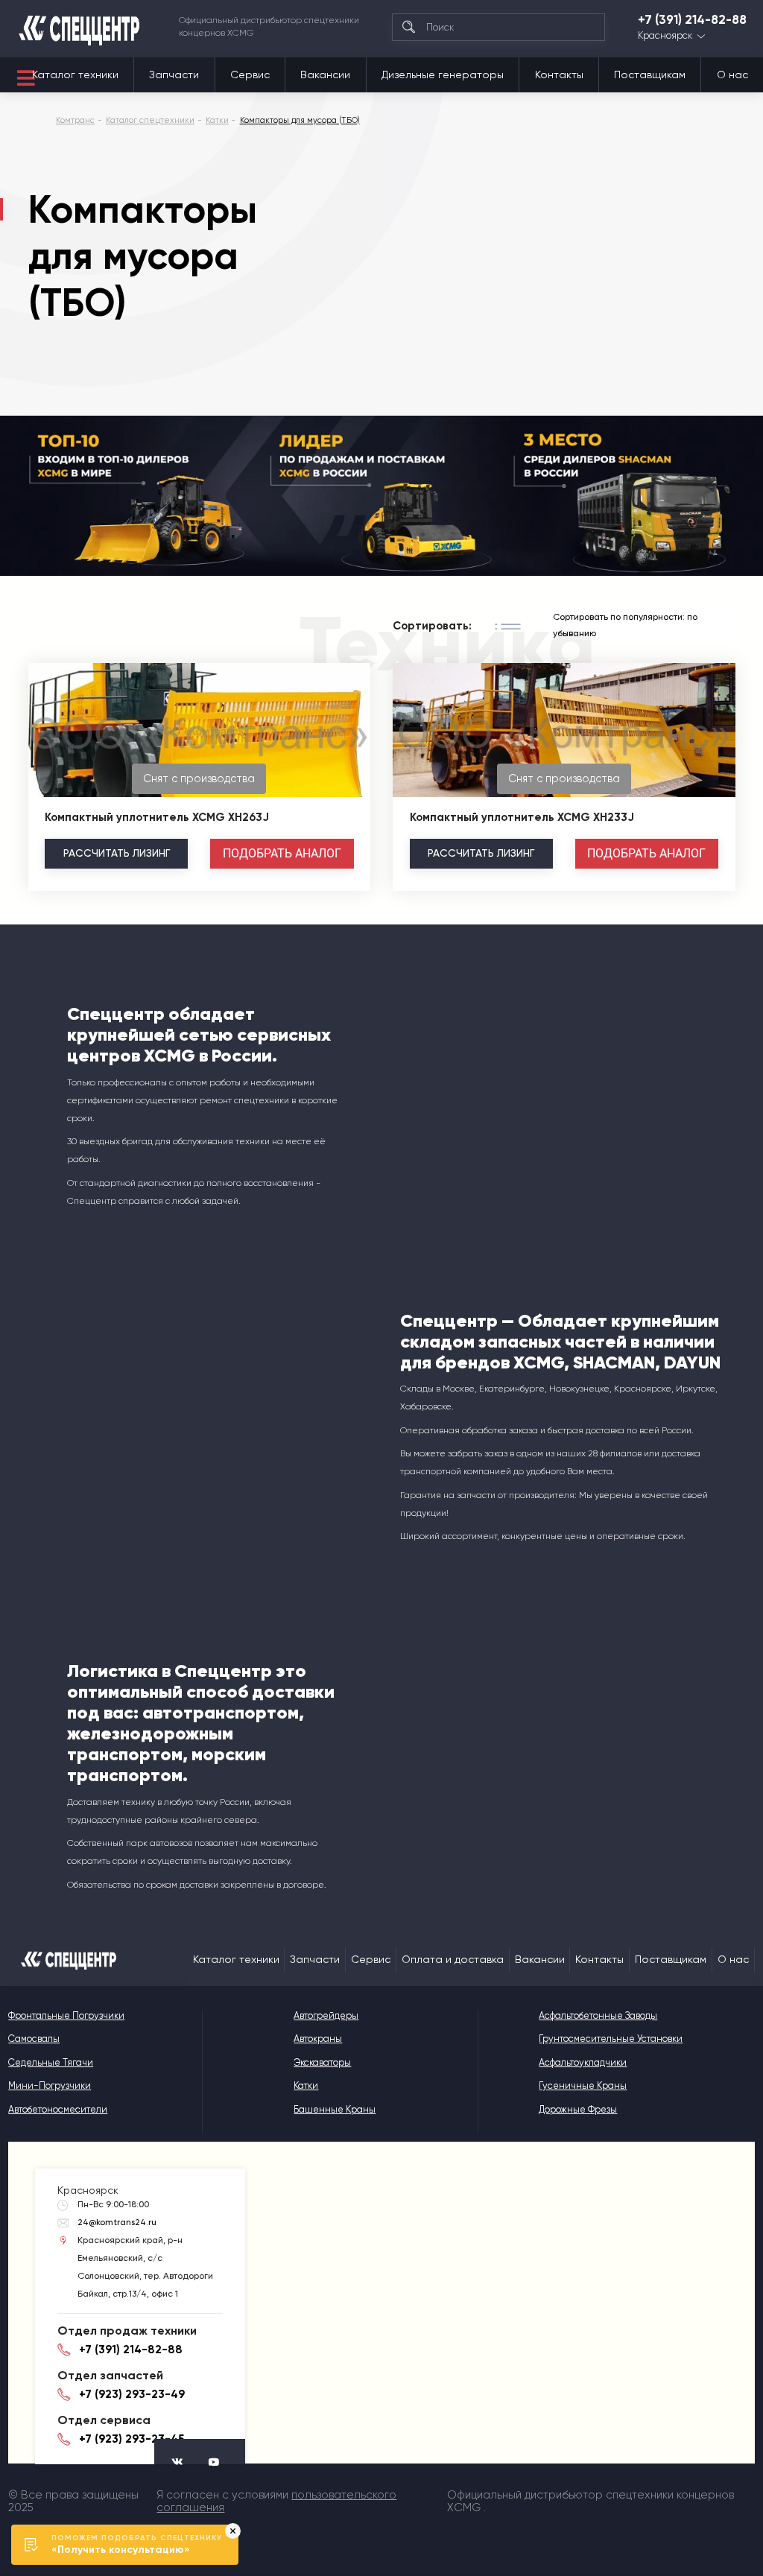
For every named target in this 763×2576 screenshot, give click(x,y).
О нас (732, 74)
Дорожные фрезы (578, 2109)
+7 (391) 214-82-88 (692, 20)
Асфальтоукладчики (583, 2062)
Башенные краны (335, 2109)
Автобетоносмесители (58, 2109)
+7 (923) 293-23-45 (132, 2439)
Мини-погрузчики (50, 2085)
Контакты (559, 74)
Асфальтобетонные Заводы (598, 2015)
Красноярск (665, 36)
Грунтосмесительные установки (611, 2039)
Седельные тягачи (51, 2062)
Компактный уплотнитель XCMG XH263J (157, 817)
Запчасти (174, 74)
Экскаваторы (322, 2062)
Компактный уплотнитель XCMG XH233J (522, 817)
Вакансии (325, 74)
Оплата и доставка (453, 1959)
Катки (306, 2085)
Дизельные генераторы (443, 74)
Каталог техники (75, 74)
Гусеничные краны (583, 2085)
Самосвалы (34, 2039)
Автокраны (318, 2039)
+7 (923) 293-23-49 (132, 2394)
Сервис (250, 74)
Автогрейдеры (326, 2015)
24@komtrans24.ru (117, 2222)
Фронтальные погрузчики (66, 2015)
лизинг (117, 853)
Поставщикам (650, 74)
